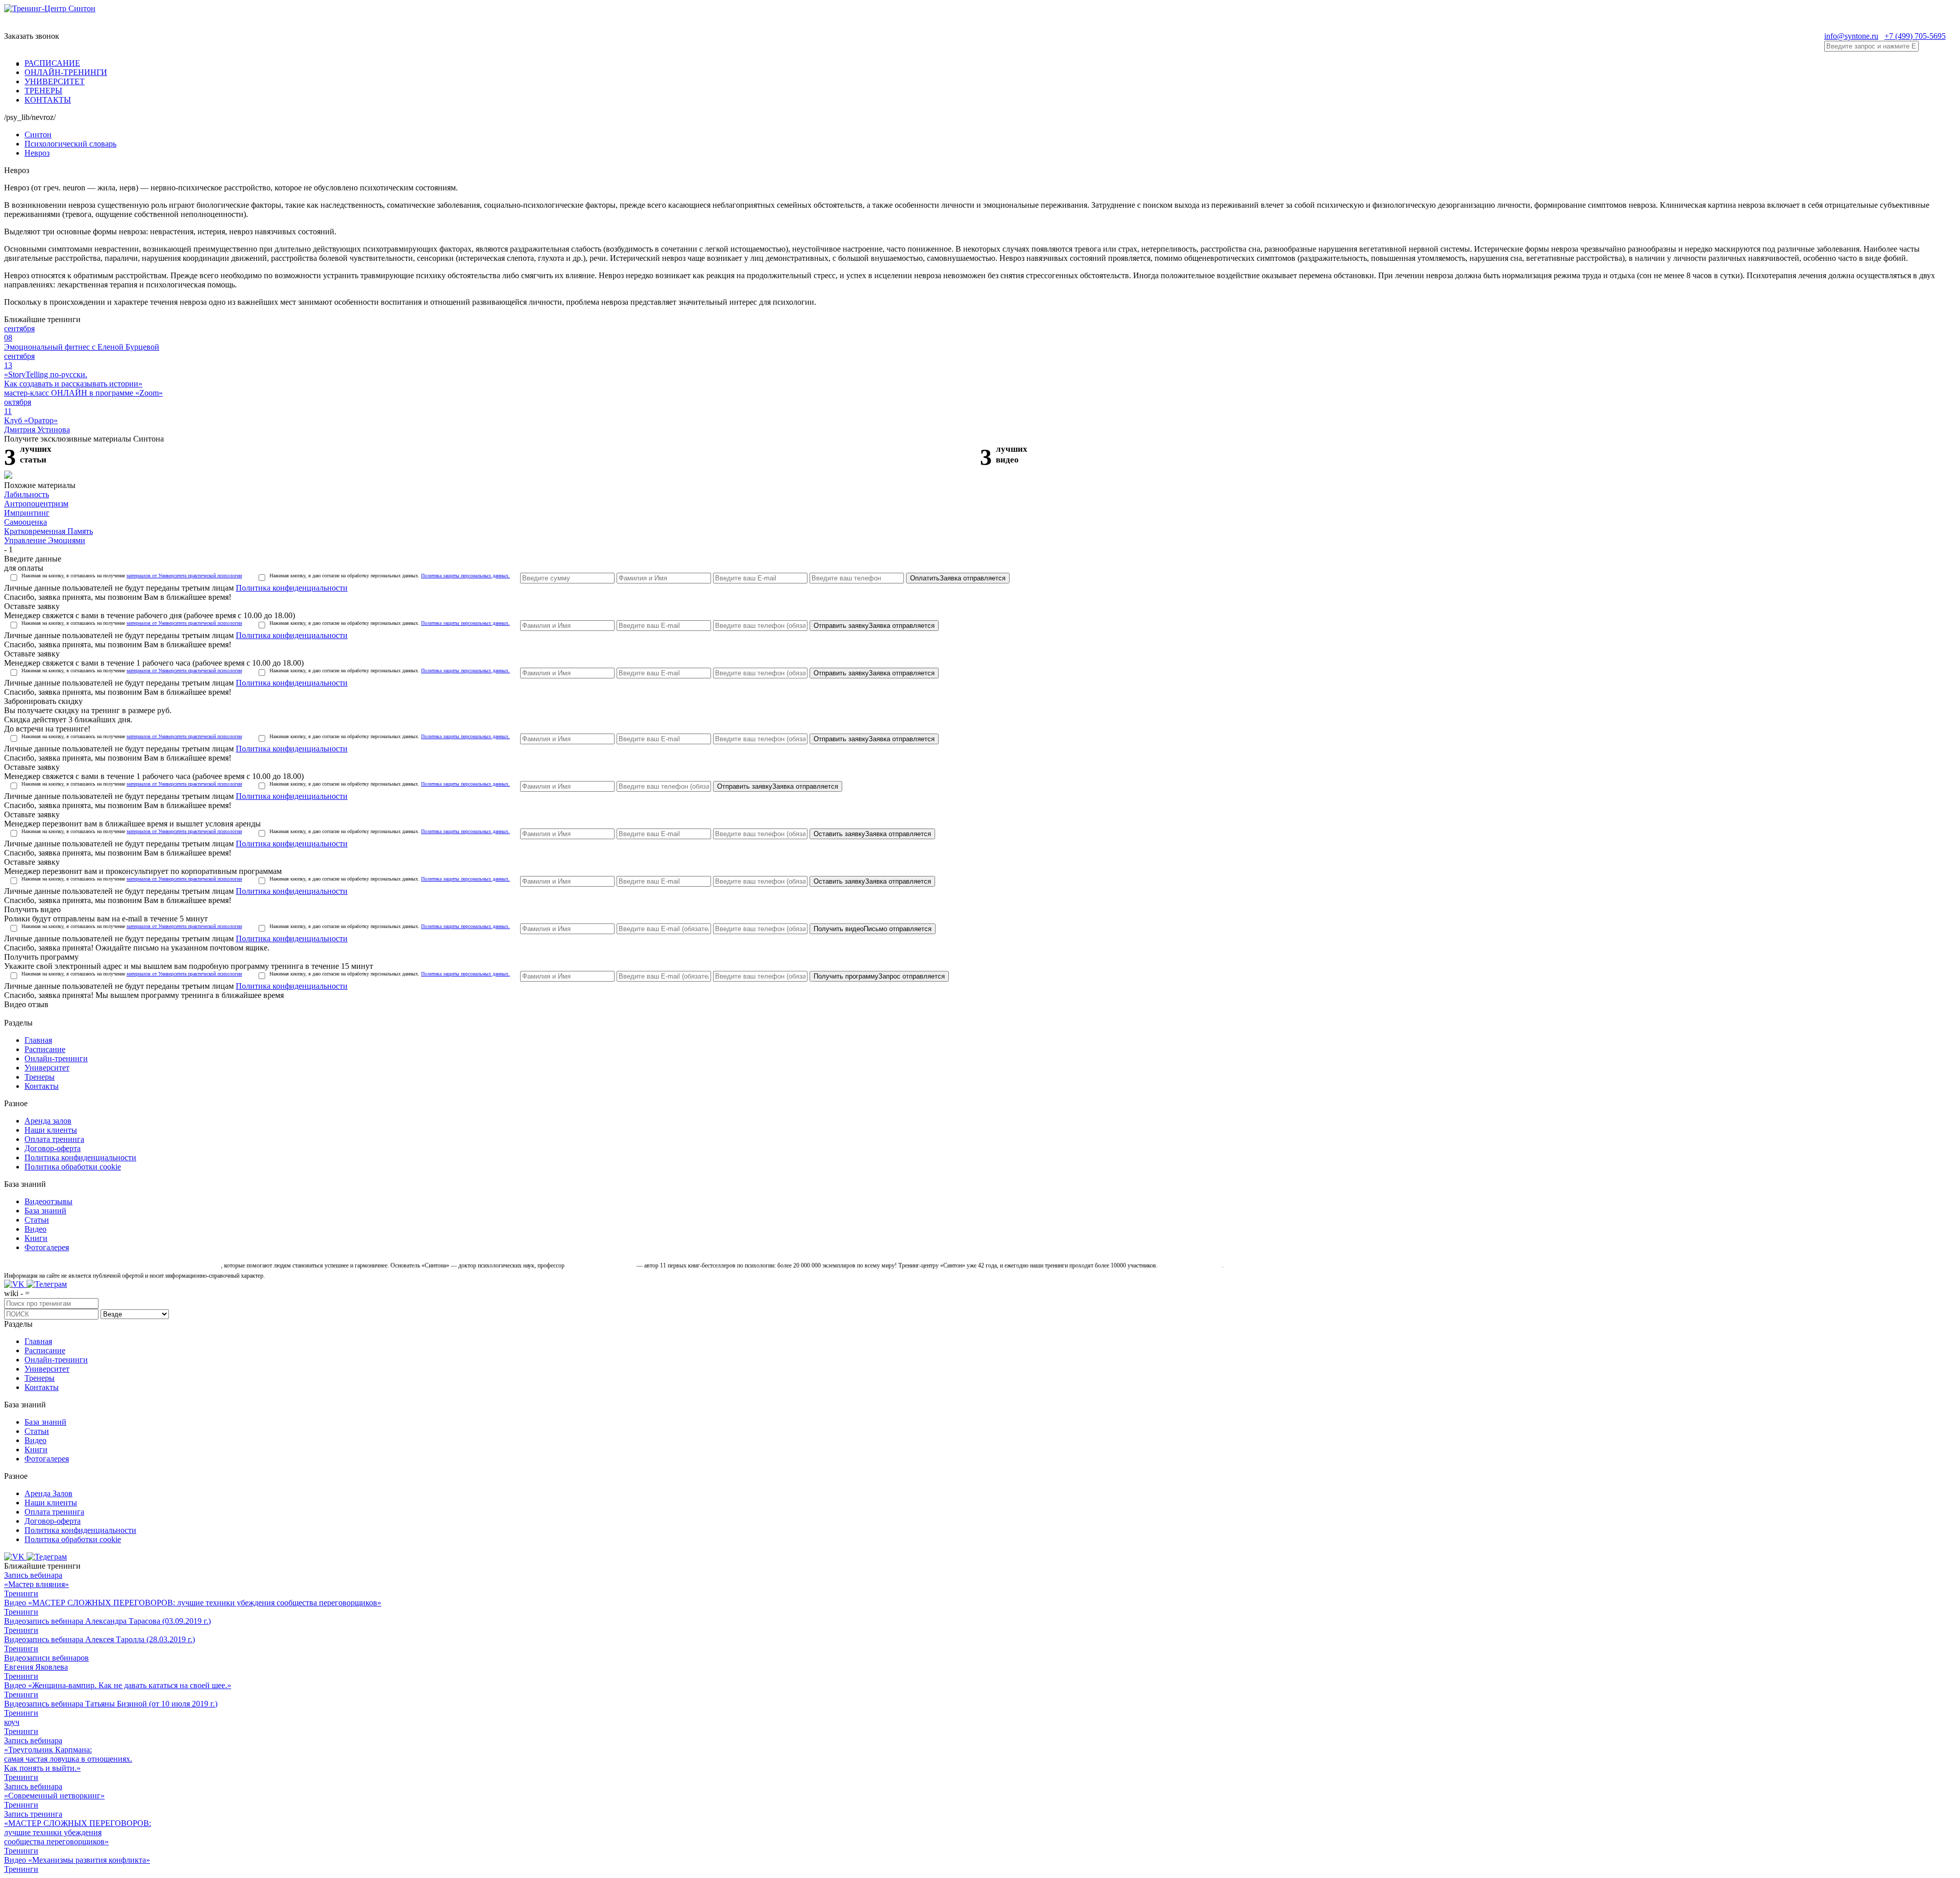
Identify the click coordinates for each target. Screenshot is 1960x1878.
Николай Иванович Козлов (601, 1265)
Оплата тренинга (54, 1139)
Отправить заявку (874, 626)
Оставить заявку (872, 834)
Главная (38, 1040)
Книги (36, 1238)
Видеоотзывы (48, 1201)
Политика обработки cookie (73, 1167)
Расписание (45, 1049)
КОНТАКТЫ (48, 100)
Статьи (37, 1220)
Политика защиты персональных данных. (465, 576)
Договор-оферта (53, 1148)
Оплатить (958, 578)
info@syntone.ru (1851, 36)
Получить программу (879, 976)
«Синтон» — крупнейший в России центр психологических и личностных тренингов (112, 1265)
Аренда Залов (48, 1493)
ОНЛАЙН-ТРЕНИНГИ (66, 72)
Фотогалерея (47, 1247)
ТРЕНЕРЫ (43, 91)
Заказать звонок (32, 36)
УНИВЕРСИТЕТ (55, 81)
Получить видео (873, 929)
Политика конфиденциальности (292, 588)
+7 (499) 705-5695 (1915, 36)
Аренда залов (48, 1121)
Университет (47, 1068)
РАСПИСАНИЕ (52, 63)
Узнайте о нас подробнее (1191, 1265)
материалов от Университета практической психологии (184, 576)
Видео (35, 1229)
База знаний (45, 1211)
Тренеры (40, 1077)
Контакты (42, 1086)
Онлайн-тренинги (56, 1058)
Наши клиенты (51, 1130)
